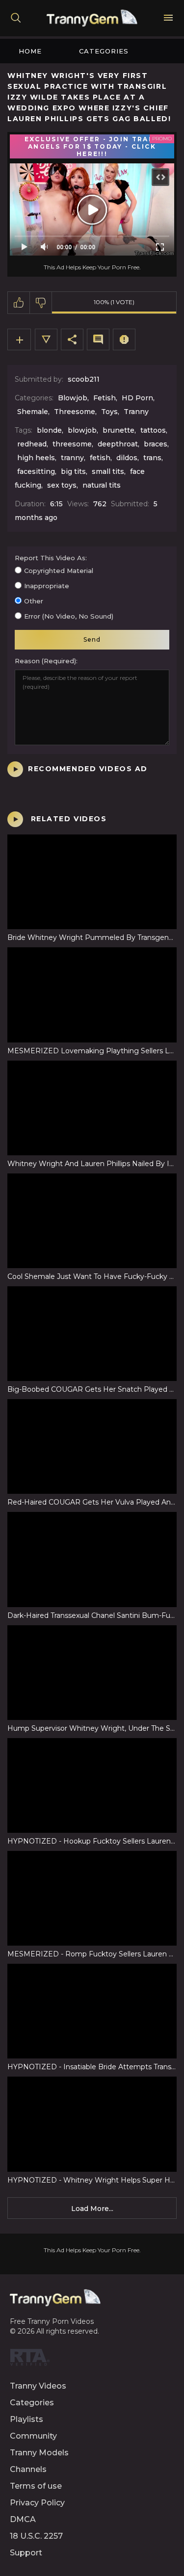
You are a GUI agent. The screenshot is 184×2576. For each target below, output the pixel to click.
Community (33, 2436)
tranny (72, 458)
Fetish (105, 398)
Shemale (33, 412)
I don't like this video (41, 303)
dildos (127, 458)
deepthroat (118, 444)
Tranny (136, 412)
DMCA (23, 2519)
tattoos (153, 430)
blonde (49, 430)
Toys (109, 412)
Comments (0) (98, 339)
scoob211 (84, 379)
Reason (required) (45, 661)
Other (34, 601)
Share (72, 339)
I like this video (19, 303)
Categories (104, 51)
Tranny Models (39, 2453)
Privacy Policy (37, 2503)
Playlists (26, 2419)
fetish (100, 458)
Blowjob (73, 398)
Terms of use (36, 2486)
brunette (118, 430)
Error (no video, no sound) (69, 616)
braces (156, 444)
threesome (72, 444)
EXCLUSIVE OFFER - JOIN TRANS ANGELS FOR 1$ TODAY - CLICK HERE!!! (92, 146)
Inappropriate (47, 586)
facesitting (36, 471)
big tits (73, 471)
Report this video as (50, 558)
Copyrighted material (59, 571)
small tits (108, 471)
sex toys (62, 485)
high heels (36, 458)
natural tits (102, 485)
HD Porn (137, 398)
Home (30, 51)
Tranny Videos (38, 2386)
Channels (28, 2469)
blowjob (82, 430)
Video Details (46, 339)
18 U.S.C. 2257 (36, 2536)
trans (152, 458)
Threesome (75, 412)
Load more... (92, 2209)
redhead (32, 444)
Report (124, 339)
